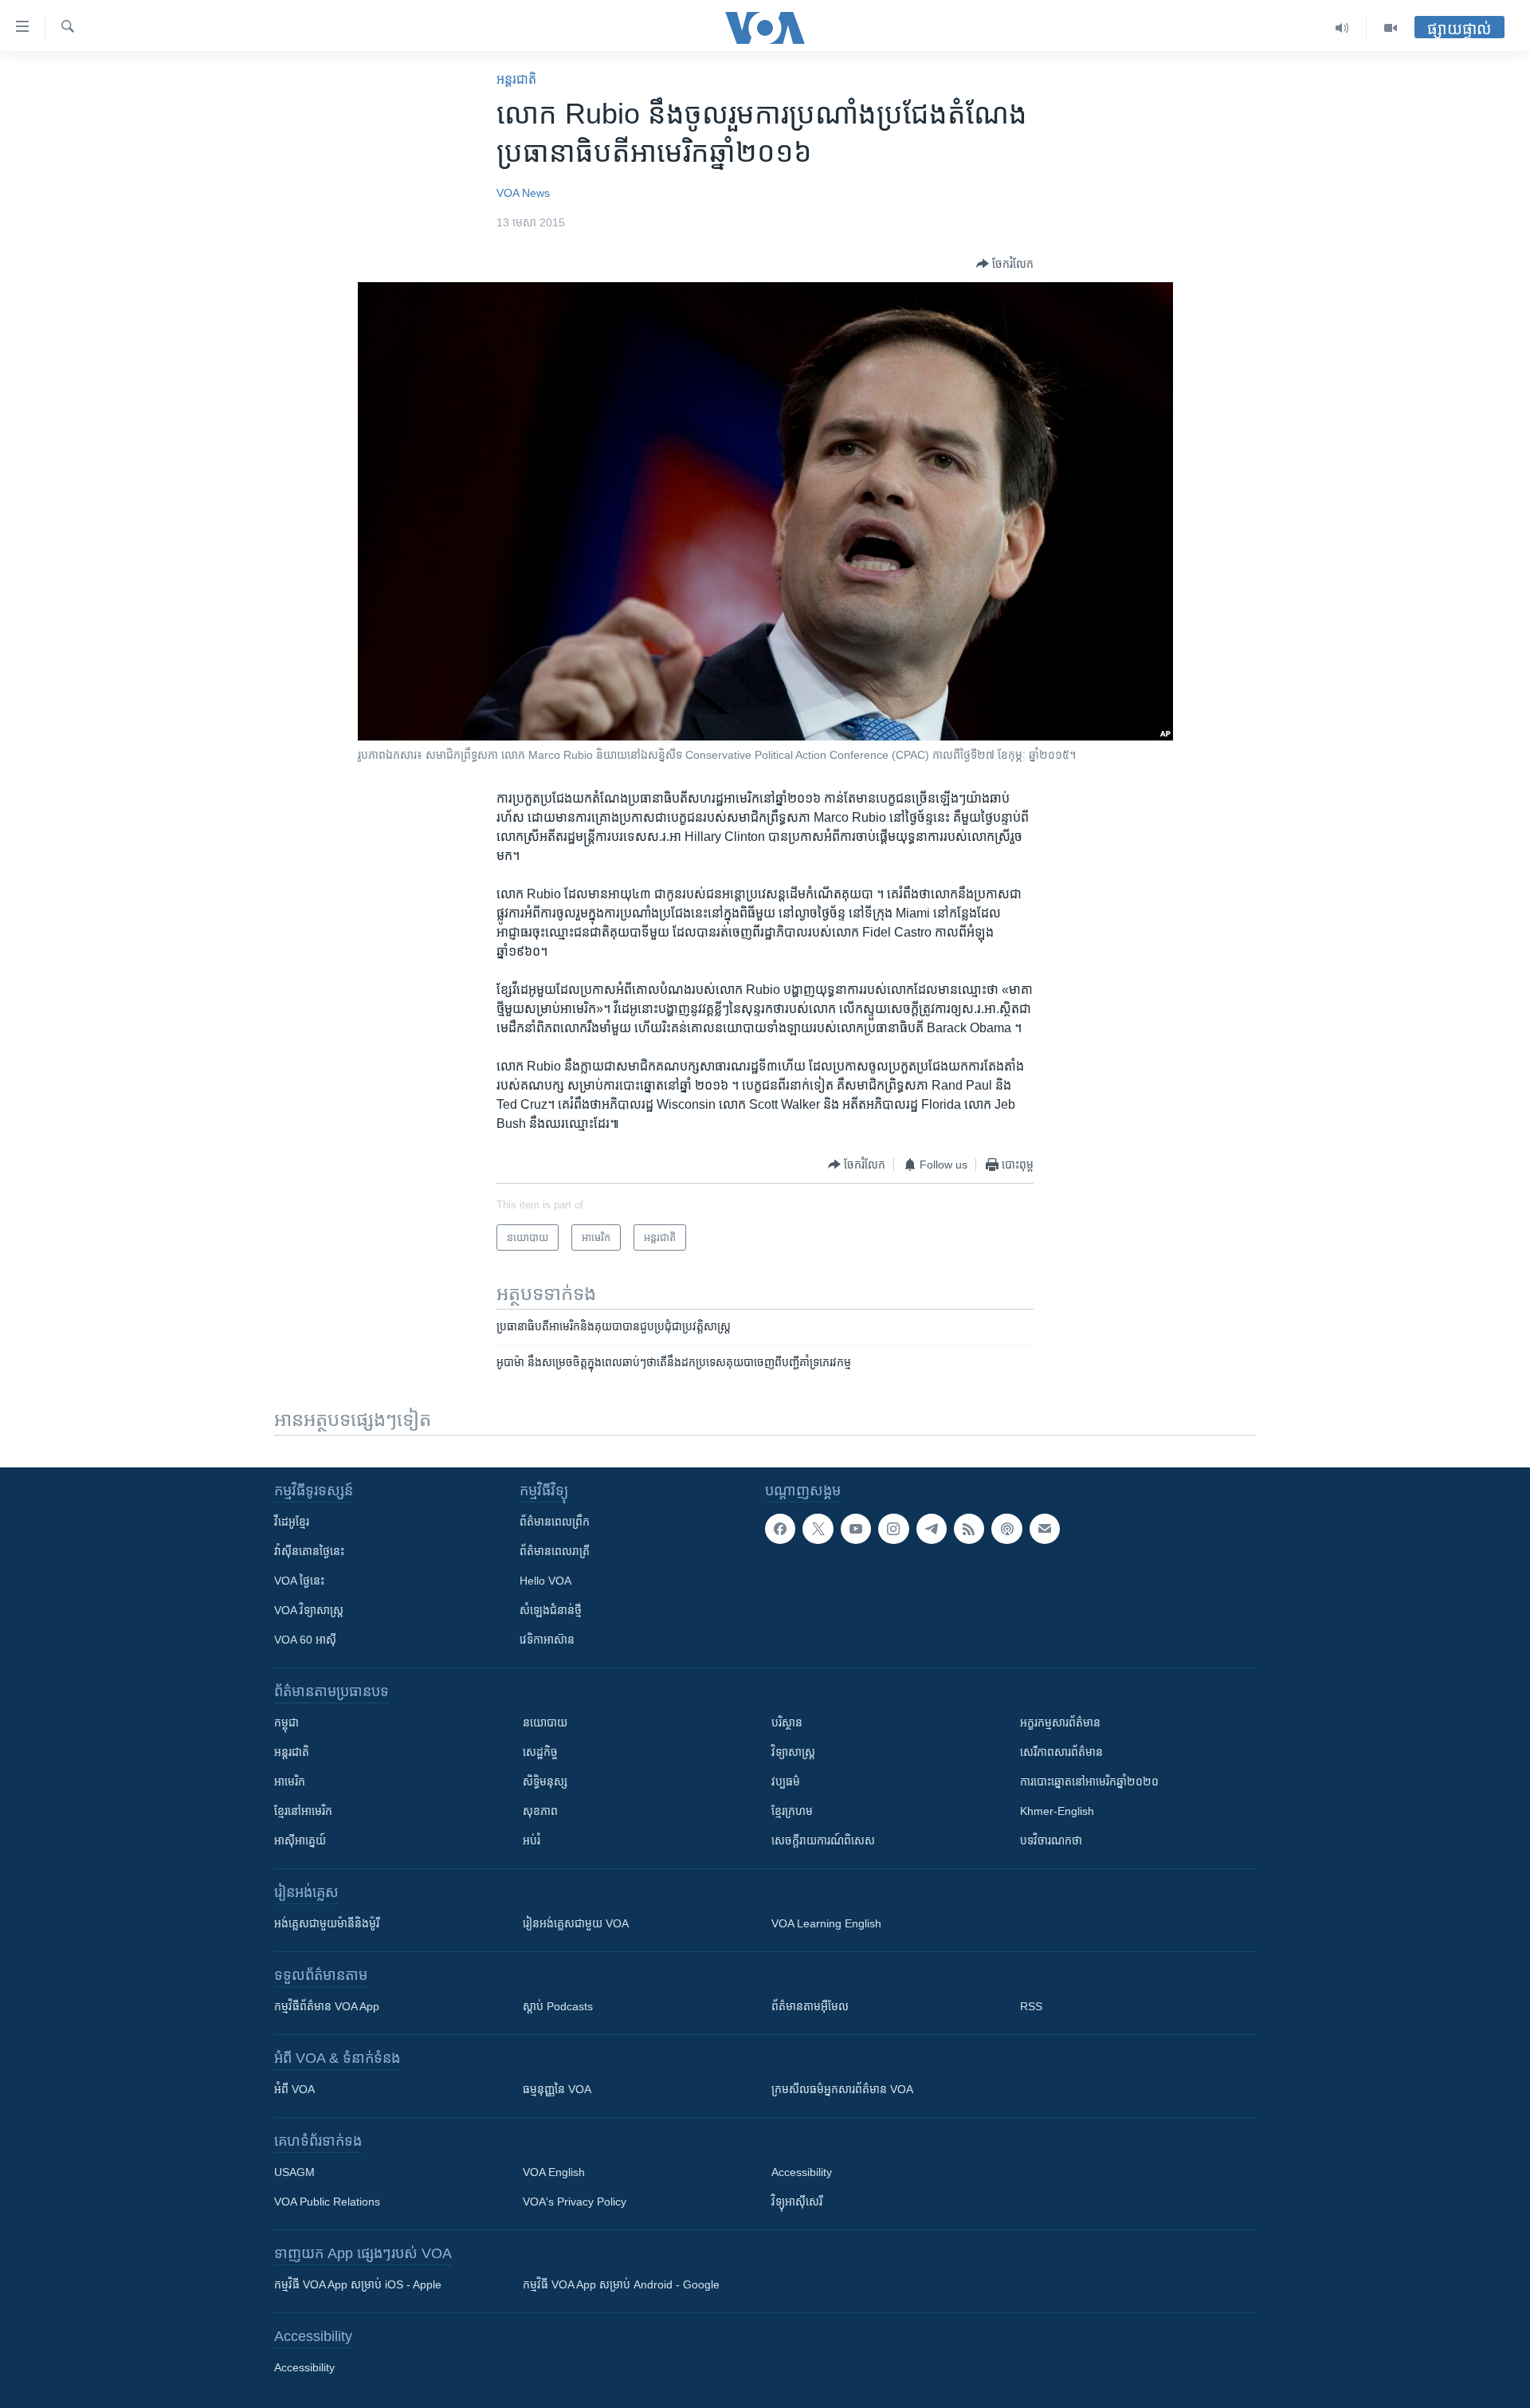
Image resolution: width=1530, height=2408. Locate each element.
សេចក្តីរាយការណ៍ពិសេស (823, 1840)
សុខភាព (540, 1811)
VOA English (554, 2172)
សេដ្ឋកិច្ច (540, 1752)
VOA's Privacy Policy (575, 2202)
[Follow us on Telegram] (932, 1529)
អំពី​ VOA (294, 2089)
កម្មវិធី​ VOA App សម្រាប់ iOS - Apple (358, 2284)
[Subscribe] (1045, 1529)
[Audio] (1342, 28)
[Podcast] (1006, 1529)
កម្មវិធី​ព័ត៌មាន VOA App (327, 2006)
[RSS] (969, 1529)
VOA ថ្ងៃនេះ (299, 1581)
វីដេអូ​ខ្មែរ (292, 1522)
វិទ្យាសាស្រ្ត (793, 1752)
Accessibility (802, 2172)
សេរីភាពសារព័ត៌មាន (1061, 1752)
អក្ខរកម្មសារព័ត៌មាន (1060, 1723)
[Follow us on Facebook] (780, 1529)
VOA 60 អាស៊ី (305, 1640)
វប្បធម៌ (786, 1781)
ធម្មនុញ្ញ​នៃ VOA (557, 2089)
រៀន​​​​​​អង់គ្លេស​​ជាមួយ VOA (576, 1923)
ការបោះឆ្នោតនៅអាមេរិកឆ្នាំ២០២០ (1089, 1781)
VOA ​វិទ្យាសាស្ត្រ (309, 1610)
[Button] (1005, 264)
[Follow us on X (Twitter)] (818, 1529)
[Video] (1391, 28)
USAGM (294, 2172)
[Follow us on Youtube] (856, 1529)
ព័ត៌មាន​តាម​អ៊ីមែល (810, 2006)
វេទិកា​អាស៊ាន (547, 1640)
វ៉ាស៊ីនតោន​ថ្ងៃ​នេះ (309, 1551)
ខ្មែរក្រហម (792, 1811)
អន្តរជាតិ (516, 79)
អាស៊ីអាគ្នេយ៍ (300, 1840)
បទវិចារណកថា (1051, 1840)
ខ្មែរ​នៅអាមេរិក (303, 1811)
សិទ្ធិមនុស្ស (545, 1781)
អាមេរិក (290, 1781)
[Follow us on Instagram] (893, 1529)
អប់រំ (532, 1840)
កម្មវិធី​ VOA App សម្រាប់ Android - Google (621, 2284)
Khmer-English (1057, 1811)
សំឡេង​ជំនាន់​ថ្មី (551, 1610)
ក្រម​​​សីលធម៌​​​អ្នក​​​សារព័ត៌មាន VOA (842, 2089)
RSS (1031, 2006)
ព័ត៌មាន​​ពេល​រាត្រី (555, 1551)
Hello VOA (545, 1581)
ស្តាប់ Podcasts (558, 2006)
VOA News (523, 193)
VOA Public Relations (327, 2202)
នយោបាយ (545, 1723)
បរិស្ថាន (787, 1723)
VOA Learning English (826, 1923)
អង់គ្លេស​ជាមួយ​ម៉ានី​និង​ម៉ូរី (327, 1923)
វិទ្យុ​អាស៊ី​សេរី (797, 2202)
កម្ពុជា (286, 1723)
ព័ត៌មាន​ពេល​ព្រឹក (555, 1522)
